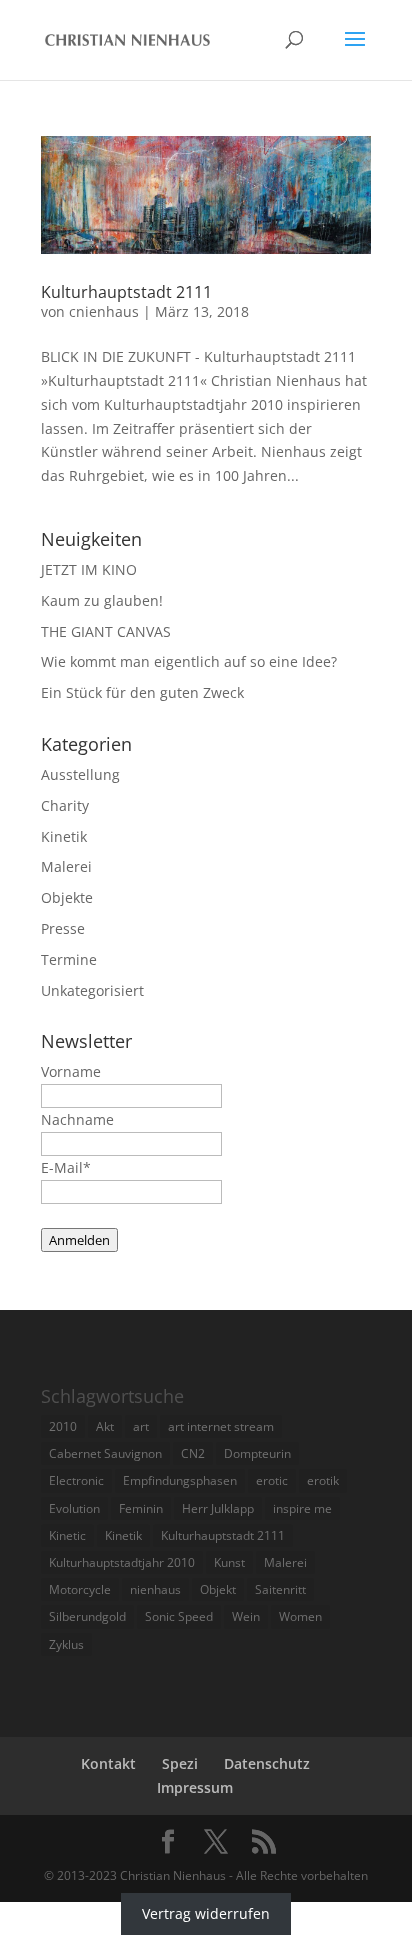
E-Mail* (66, 1167)
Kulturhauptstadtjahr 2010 (122, 1562)
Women (300, 1616)
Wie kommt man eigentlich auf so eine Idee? (189, 661)
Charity (65, 805)
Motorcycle (80, 1589)
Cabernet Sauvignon (105, 1453)
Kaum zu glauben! (102, 600)
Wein (246, 1616)
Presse (63, 928)
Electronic (76, 1480)
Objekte (67, 897)
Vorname (71, 1071)
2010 (63, 1426)
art (141, 1426)
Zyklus (66, 1644)
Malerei (66, 866)
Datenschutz (267, 1763)
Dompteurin (257, 1453)
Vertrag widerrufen (206, 1913)
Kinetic (67, 1535)
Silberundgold (87, 1616)
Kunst (229, 1562)
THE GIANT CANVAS (106, 631)
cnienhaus (104, 311)
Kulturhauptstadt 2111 (126, 292)
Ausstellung (80, 774)
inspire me (302, 1508)
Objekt (218, 1589)
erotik (323, 1480)
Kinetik (64, 836)
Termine (69, 959)
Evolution (74, 1508)
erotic (272, 1480)
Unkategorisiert (92, 990)
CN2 (193, 1453)
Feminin (141, 1508)
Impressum (195, 1787)
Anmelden (79, 1240)
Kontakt (108, 1763)
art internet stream (221, 1426)
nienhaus (155, 1589)
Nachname (77, 1119)
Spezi (180, 1763)
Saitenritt (280, 1589)
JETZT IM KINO (89, 569)
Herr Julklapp (218, 1508)
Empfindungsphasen (180, 1480)
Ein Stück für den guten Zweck (142, 692)
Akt (105, 1426)
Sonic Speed (179, 1616)
